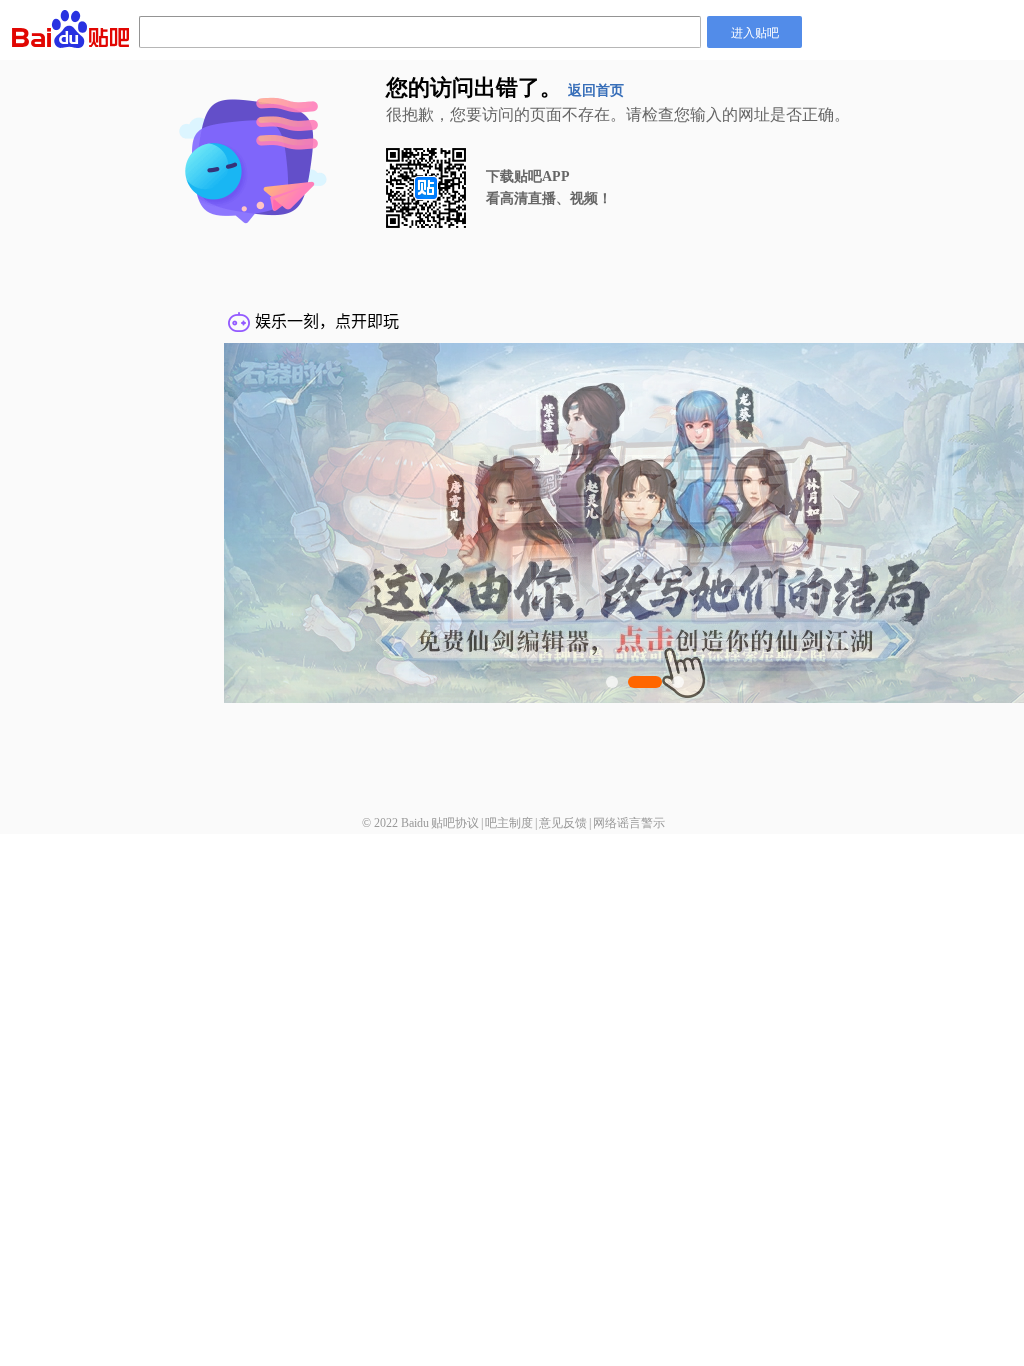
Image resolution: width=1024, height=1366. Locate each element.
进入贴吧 (755, 31)
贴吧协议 (455, 823)
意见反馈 (563, 823)
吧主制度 (509, 823)
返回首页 (596, 90)
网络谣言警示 (629, 823)
